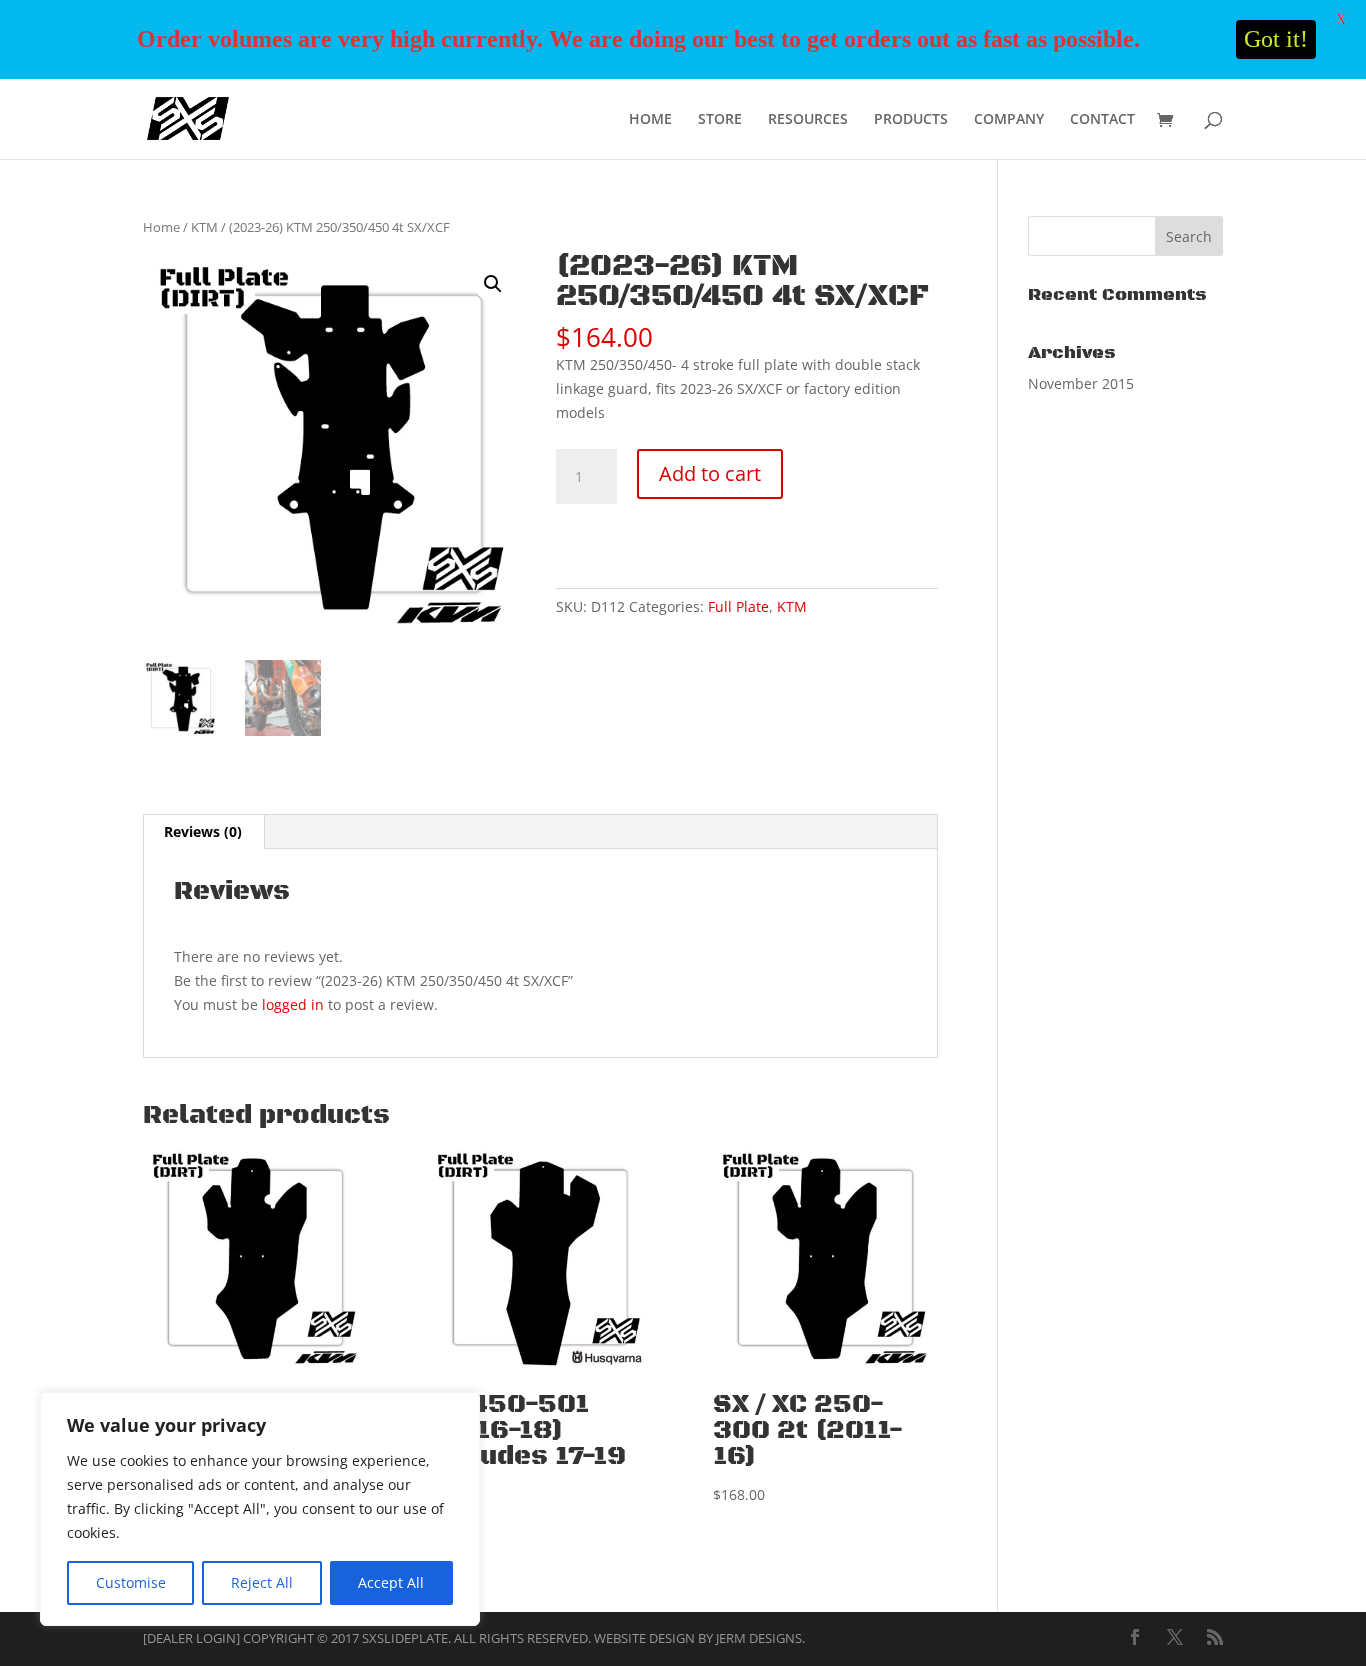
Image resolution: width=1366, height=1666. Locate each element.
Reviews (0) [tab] (203, 831)
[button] (493, 284)
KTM (204, 227)
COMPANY (1009, 120)
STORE (720, 120)
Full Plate (738, 606)
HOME (650, 120)
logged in (293, 1004)
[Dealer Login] (191, 1638)
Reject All (262, 1582)
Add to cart (710, 473)
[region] (260, 1509)
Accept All (391, 1582)
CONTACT (1102, 120)
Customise (131, 1582)
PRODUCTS (911, 120)
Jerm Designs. (760, 1638)
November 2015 (1081, 383)
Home (161, 227)
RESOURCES (808, 120)
